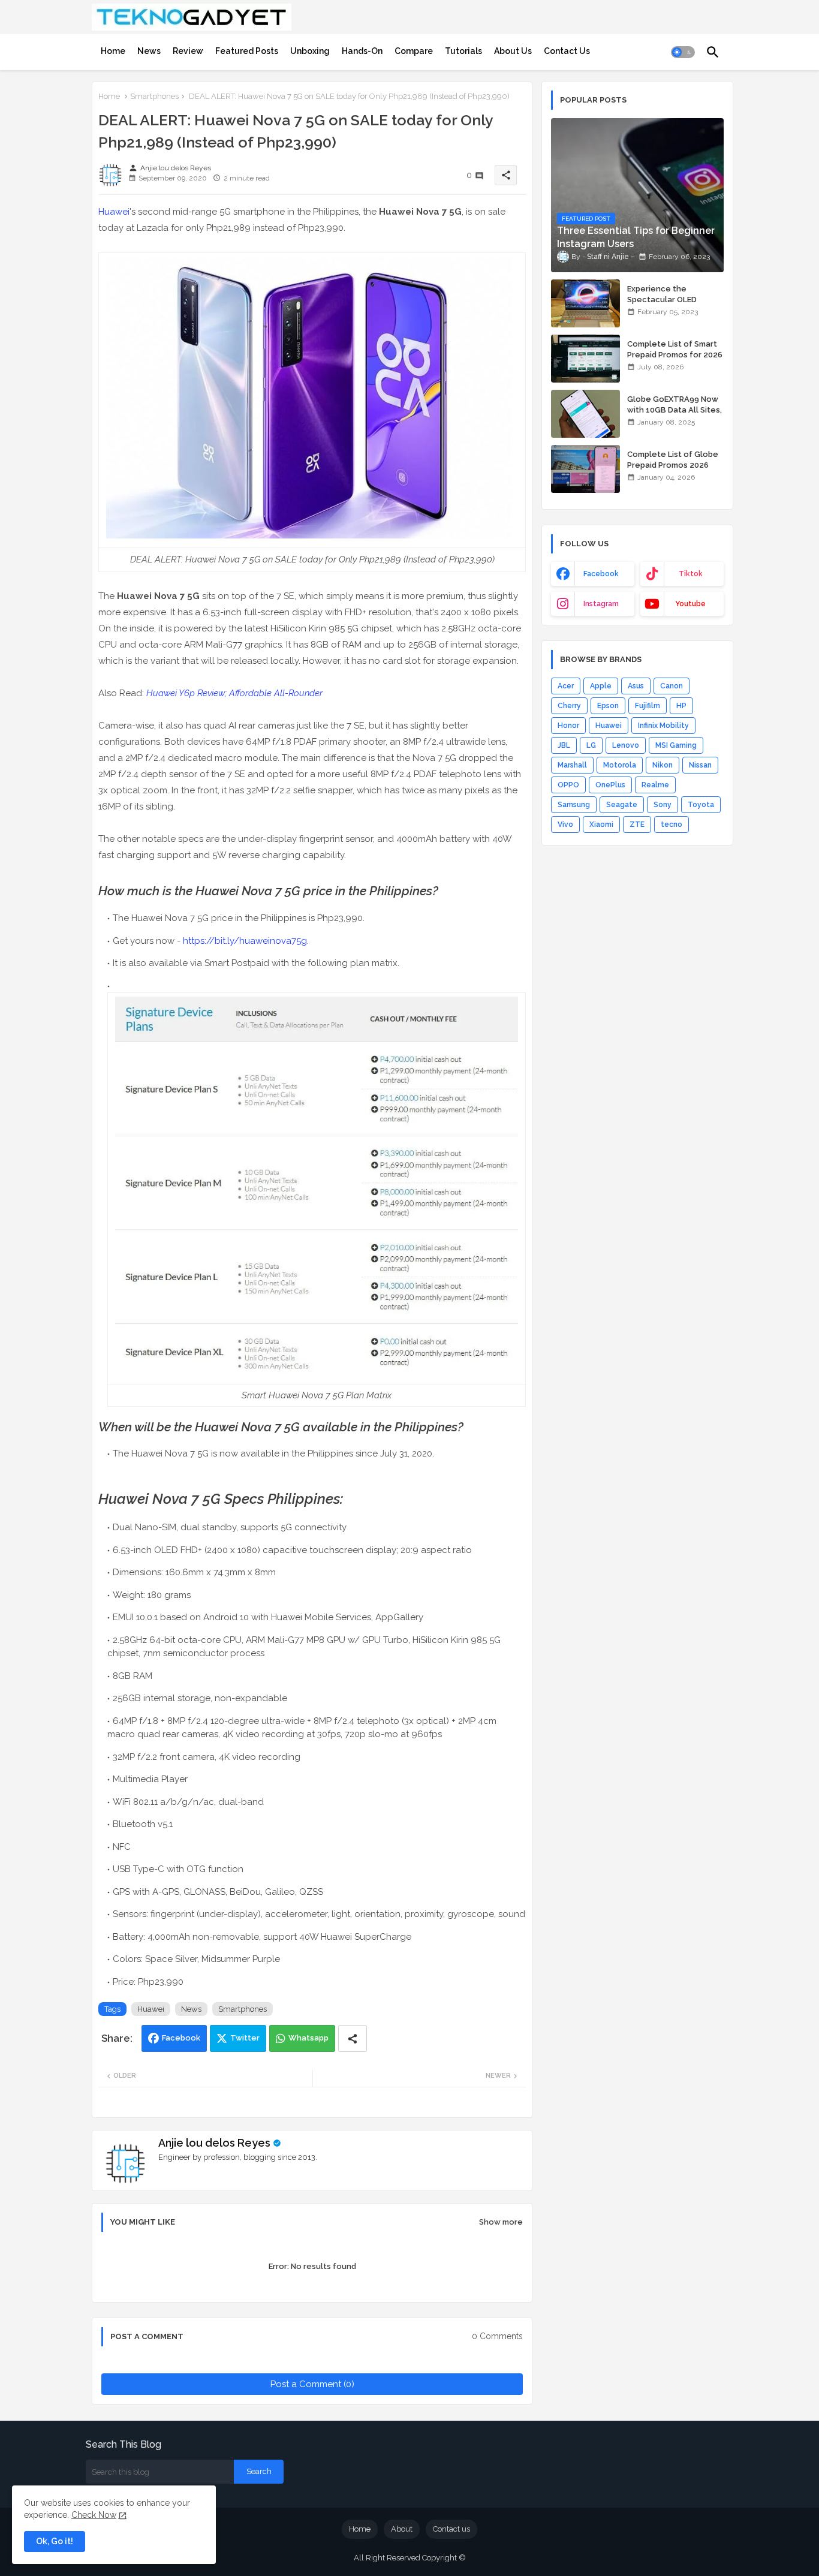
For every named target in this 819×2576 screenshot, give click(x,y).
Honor (568, 726)
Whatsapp (308, 2038)
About (402, 2529)
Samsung (574, 805)
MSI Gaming (676, 745)
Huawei (114, 212)
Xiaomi (601, 824)
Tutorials (463, 51)
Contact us (451, 2529)
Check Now (94, 2515)
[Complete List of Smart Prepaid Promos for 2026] (585, 359)
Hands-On (362, 51)
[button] (683, 52)
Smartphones (154, 96)
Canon (672, 686)
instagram (601, 604)
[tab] (113, 51)
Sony (663, 805)
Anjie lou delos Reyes (214, 2143)
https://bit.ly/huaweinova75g (245, 941)
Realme (655, 785)
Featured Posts (247, 51)
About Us (513, 51)
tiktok (691, 574)
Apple (601, 686)
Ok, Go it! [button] (55, 2541)
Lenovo (626, 745)
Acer (566, 686)
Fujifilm (648, 706)
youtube (690, 604)
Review (188, 51)
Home (113, 51)
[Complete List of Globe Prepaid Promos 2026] (585, 469)
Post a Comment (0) (312, 2384)
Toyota (701, 805)
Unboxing (310, 51)
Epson (608, 706)
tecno (672, 824)
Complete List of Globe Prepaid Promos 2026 (673, 460)
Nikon (663, 765)
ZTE (637, 824)
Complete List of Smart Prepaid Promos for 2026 (675, 349)
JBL (564, 745)
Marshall (572, 765)
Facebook (181, 2038)
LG (591, 745)
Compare (414, 51)
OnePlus (610, 785)
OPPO (568, 785)
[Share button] (353, 2038)
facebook (601, 574)
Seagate (622, 805)
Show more (501, 2222)
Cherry (569, 706)
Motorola (620, 765)
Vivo (565, 824)
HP (681, 706)
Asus (636, 686)
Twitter (245, 2038)
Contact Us (567, 51)
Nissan (700, 765)
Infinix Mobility (663, 726)
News (149, 51)
